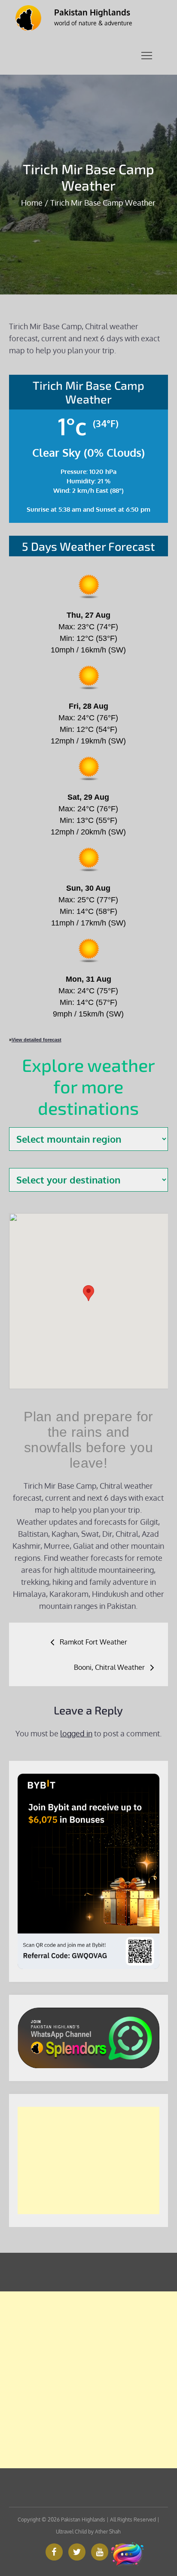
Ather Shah (108, 2532)
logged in (76, 1733)
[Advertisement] (89, 2160)
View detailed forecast (37, 1040)
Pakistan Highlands (92, 12)
